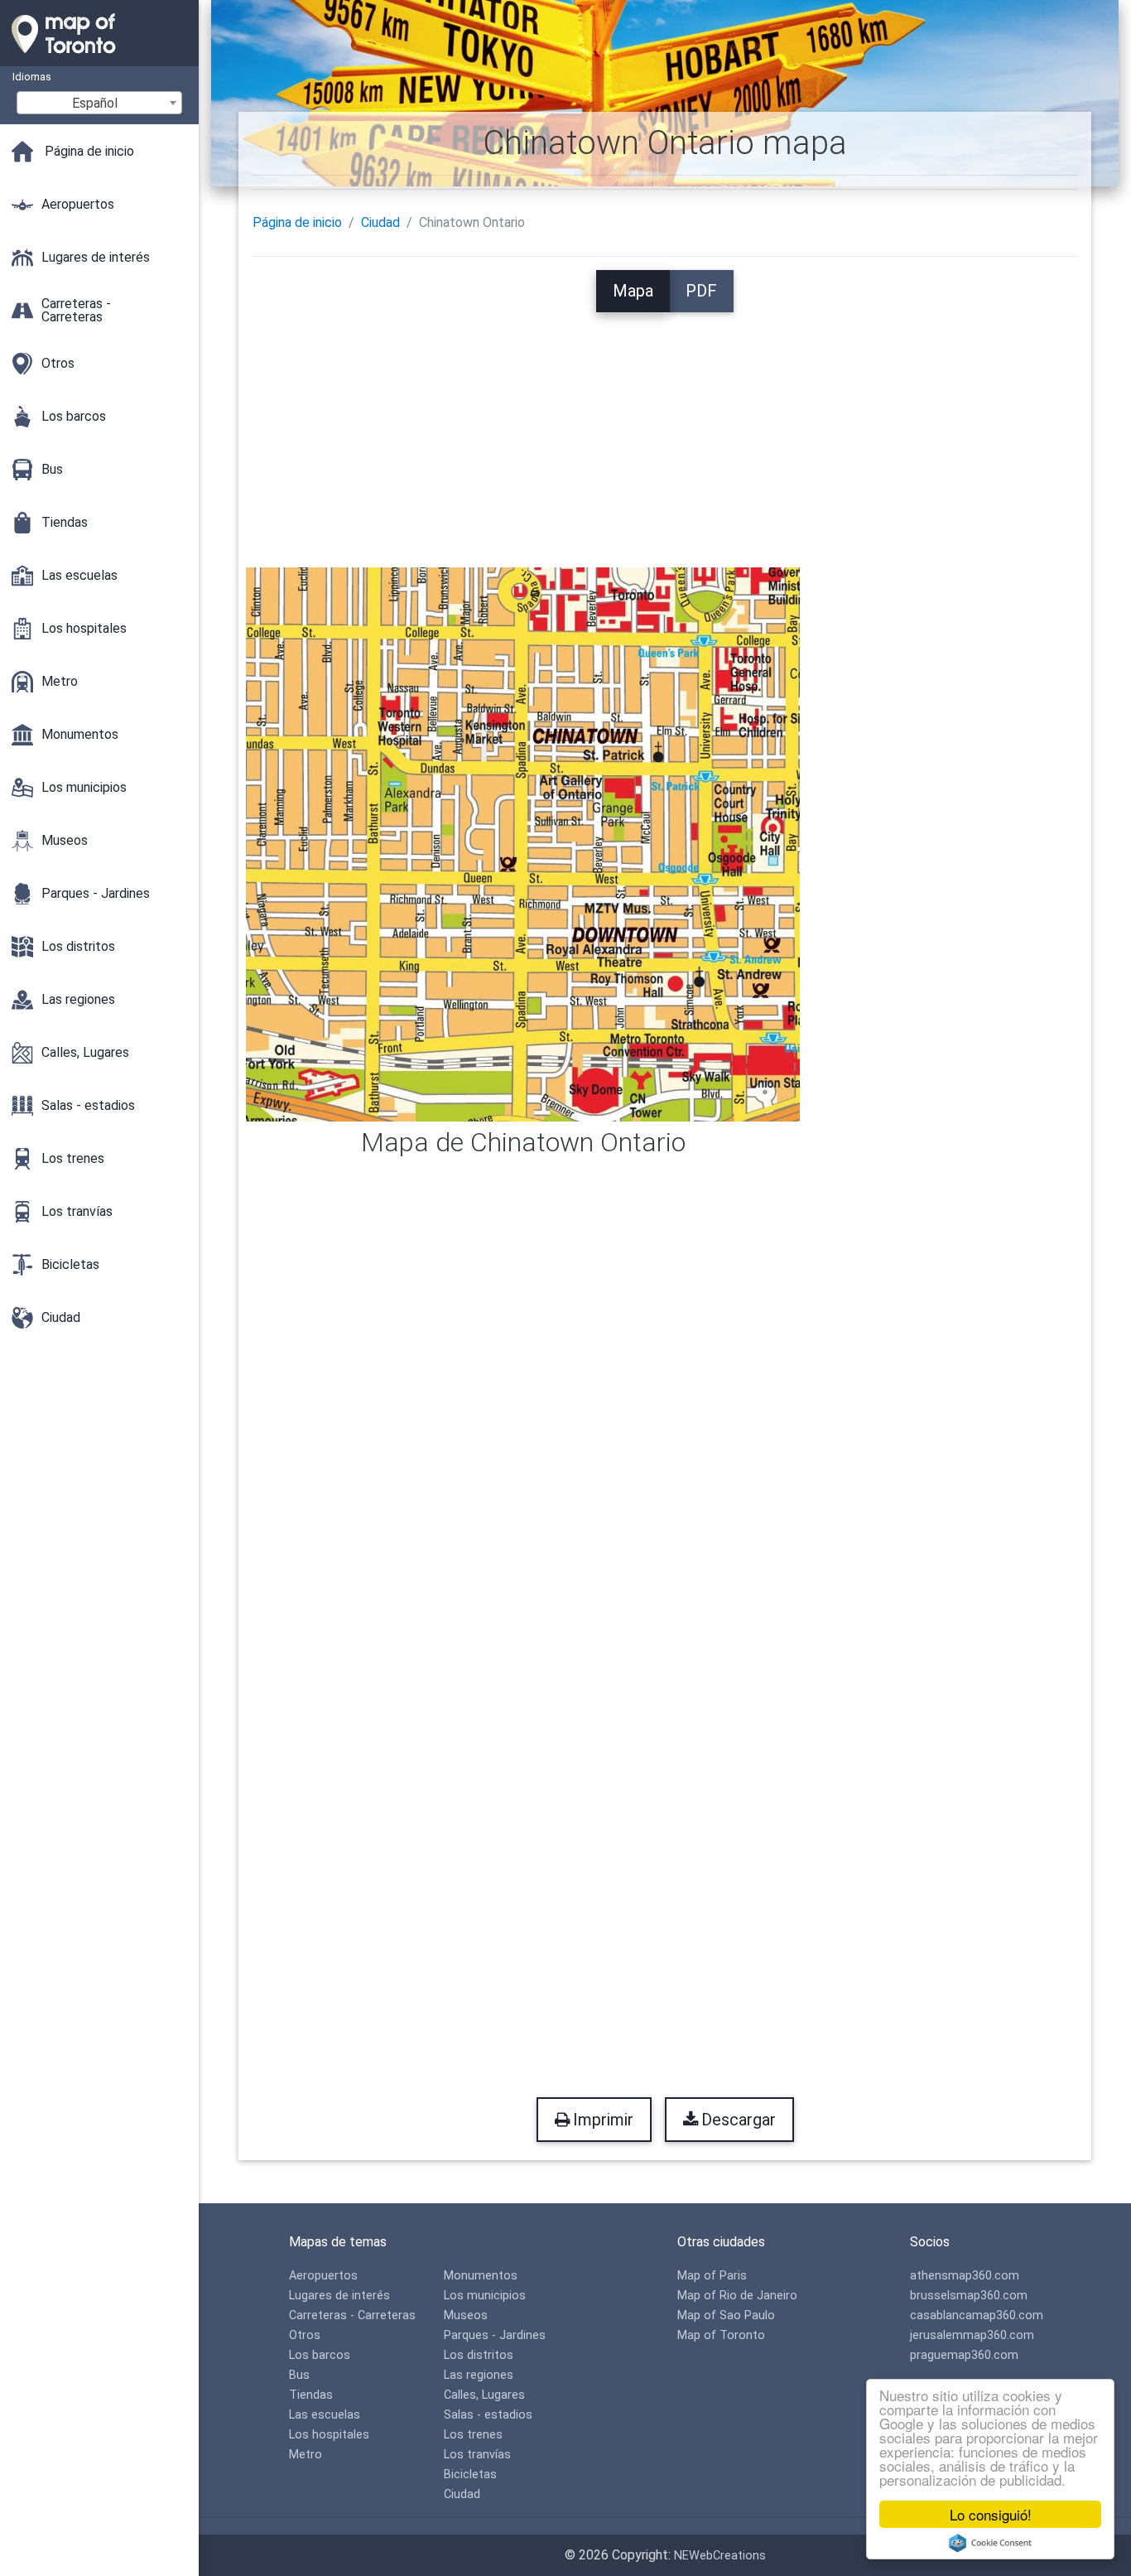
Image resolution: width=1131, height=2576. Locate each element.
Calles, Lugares (484, 2395)
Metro (306, 2455)
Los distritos (479, 2355)
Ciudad (380, 222)
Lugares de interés (339, 2296)
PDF (701, 291)
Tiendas (311, 2395)
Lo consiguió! (991, 2514)
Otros (305, 2335)
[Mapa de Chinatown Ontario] (523, 844)
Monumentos (481, 2276)
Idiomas (32, 77)
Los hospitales (329, 2435)
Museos (466, 2316)
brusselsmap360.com (969, 2296)
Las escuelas (325, 2415)
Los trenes (473, 2435)
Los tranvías (477, 2455)
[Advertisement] (665, 428)
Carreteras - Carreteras (352, 2316)
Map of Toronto (721, 2335)
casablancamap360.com (977, 2316)
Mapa (633, 291)
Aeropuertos (323, 2276)
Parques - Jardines (495, 2335)
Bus (299, 2375)
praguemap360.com (964, 2355)
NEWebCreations (720, 2556)
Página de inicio (297, 222)
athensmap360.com (965, 2276)
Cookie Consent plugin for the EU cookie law (990, 2543)
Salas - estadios (488, 2415)
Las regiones (479, 2375)
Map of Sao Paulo (726, 2316)
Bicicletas (470, 2475)
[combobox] (99, 103)
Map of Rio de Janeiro (737, 2296)
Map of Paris (712, 2276)
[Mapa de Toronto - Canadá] (99, 58)
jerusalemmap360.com (972, 2335)
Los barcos (320, 2355)
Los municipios (485, 2296)
